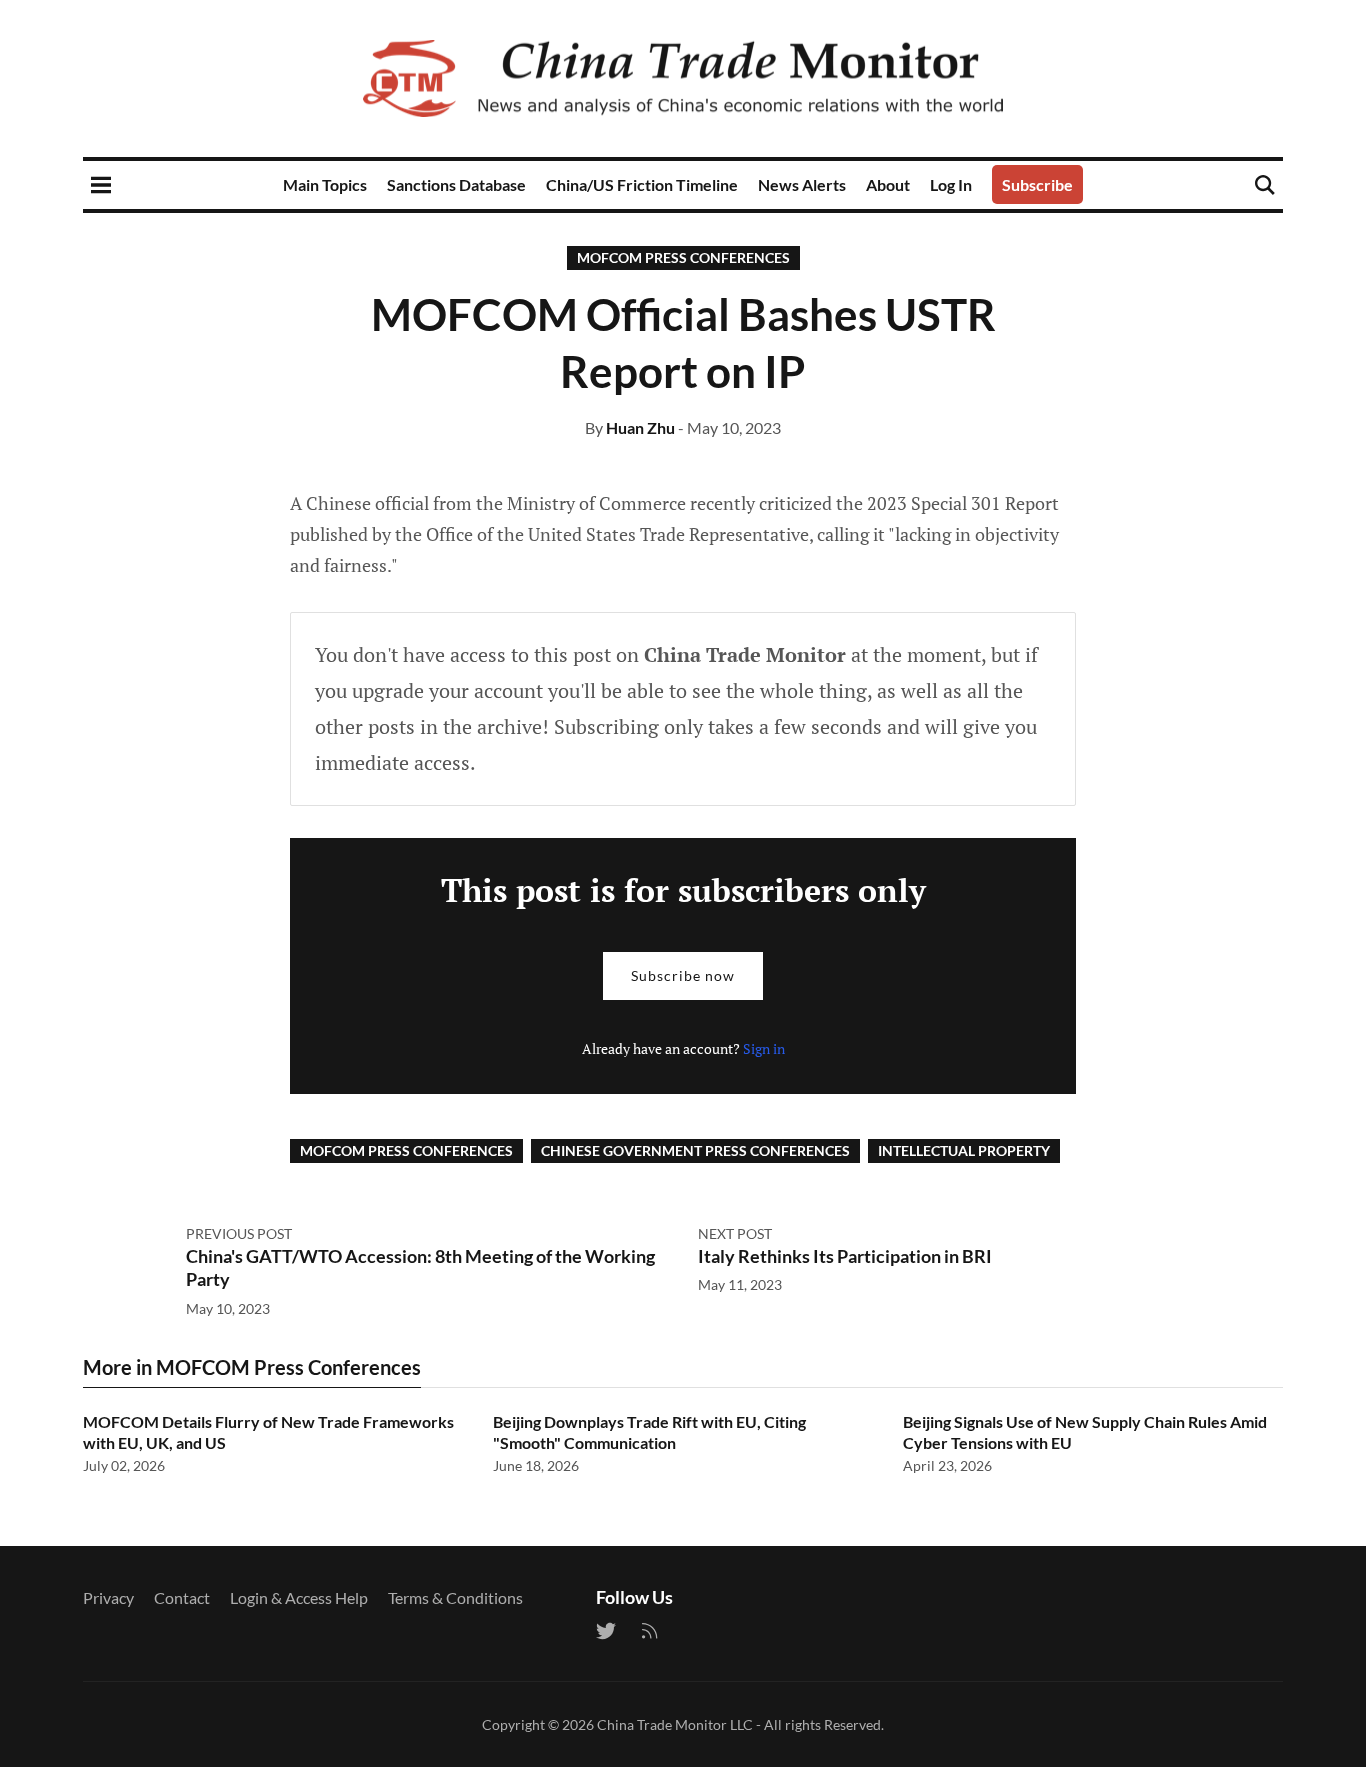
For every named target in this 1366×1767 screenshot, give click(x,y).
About (888, 184)
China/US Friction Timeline (642, 184)
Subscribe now (683, 975)
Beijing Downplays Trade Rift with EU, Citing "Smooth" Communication (649, 1432)
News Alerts (802, 184)
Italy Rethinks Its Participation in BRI (845, 1256)
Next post (735, 1233)
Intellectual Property (964, 1150)
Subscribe (1037, 184)
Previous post (239, 1233)
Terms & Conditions (455, 1597)
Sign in (764, 1048)
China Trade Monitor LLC (675, 1724)
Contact (182, 1597)
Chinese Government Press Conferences (695, 1150)
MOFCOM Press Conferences (683, 257)
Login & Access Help (299, 1597)
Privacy (108, 1597)
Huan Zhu (640, 427)
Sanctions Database (456, 184)
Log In (951, 184)
